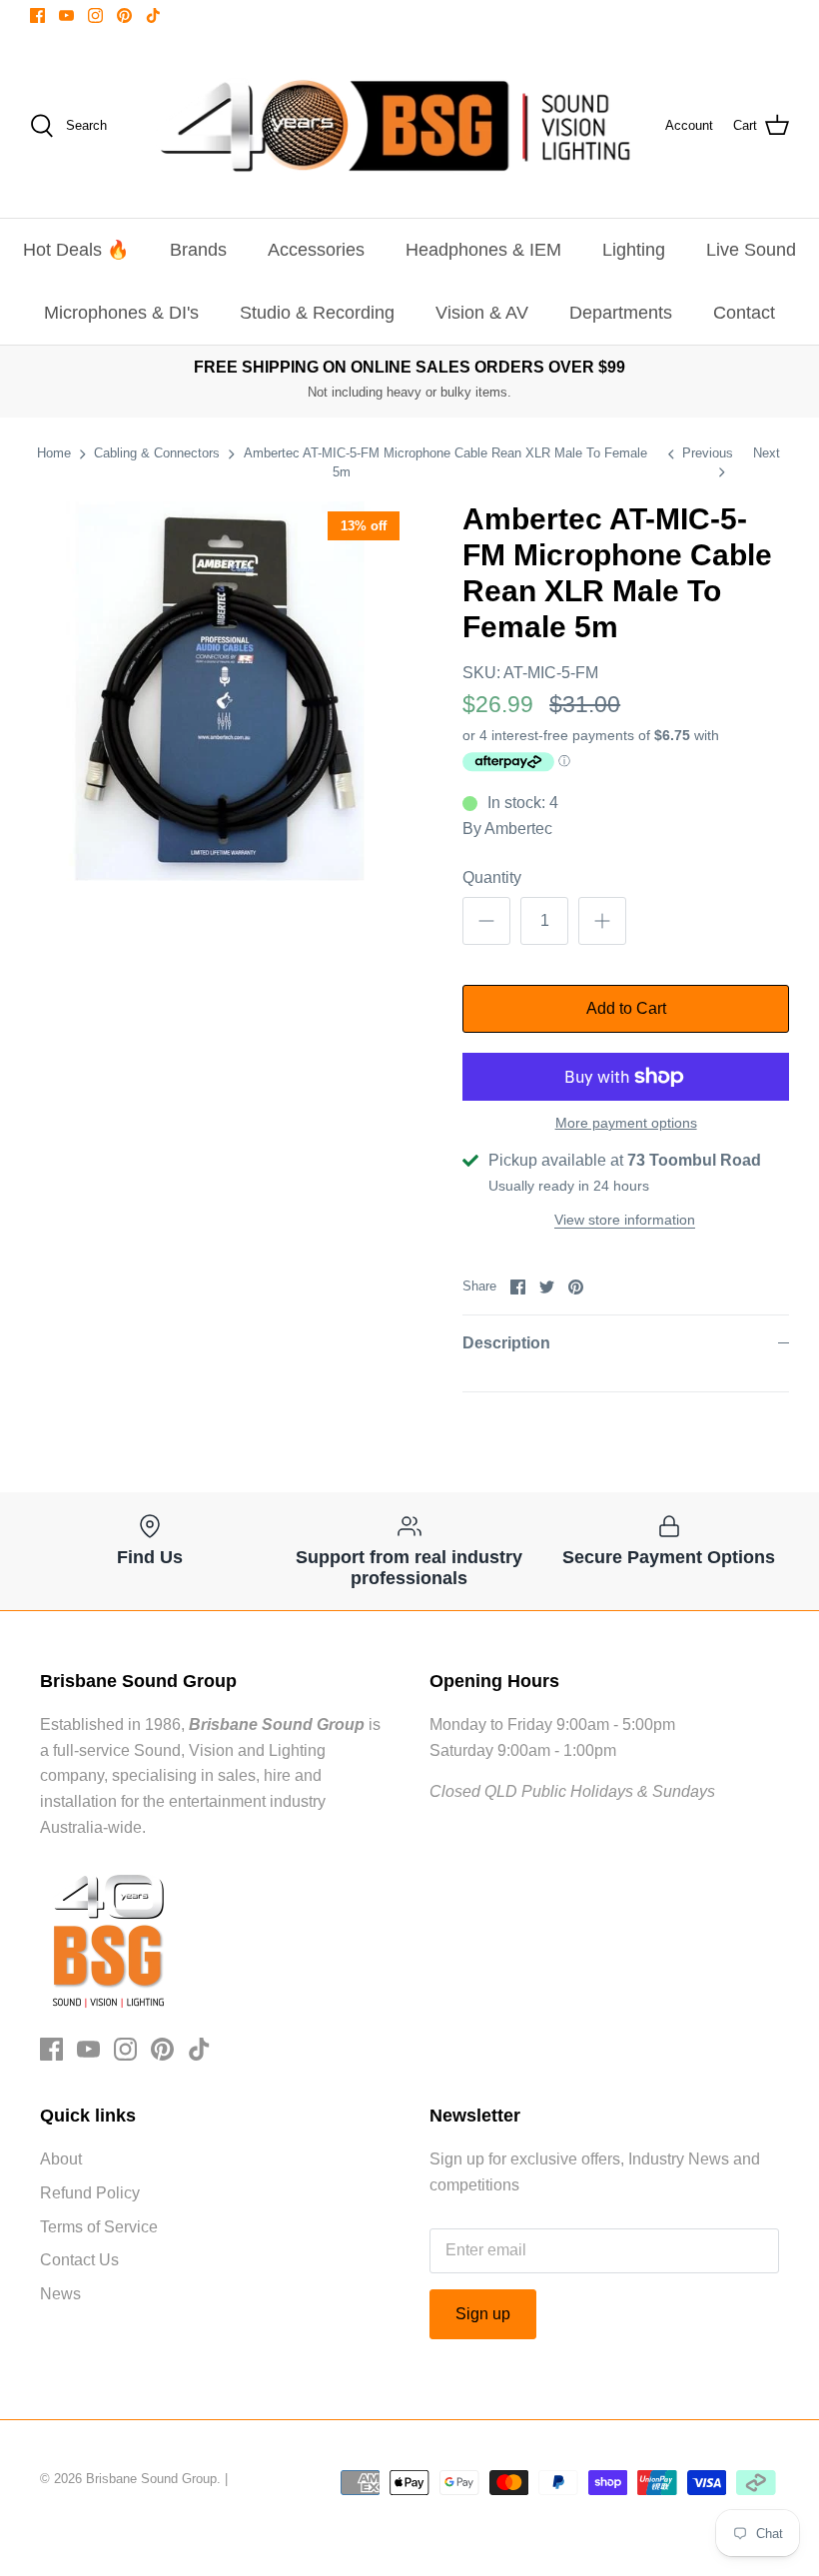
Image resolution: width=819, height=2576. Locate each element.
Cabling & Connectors (157, 453)
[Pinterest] (124, 15)
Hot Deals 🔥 (76, 250)
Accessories (316, 250)
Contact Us (79, 2260)
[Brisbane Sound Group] (396, 126)
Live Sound (751, 250)
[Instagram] (95, 15)
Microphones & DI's (121, 313)
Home (54, 453)
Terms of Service (99, 2227)
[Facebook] (37, 15)
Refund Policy (90, 2193)
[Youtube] (66, 15)
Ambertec (518, 829)
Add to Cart (626, 1008)
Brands (198, 250)
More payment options (626, 1123)
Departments (621, 313)
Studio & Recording (317, 313)
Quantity (492, 877)
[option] (220, 691)
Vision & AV (482, 313)
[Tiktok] (153, 15)
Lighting (634, 250)
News (60, 2294)
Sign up (483, 2314)
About (61, 2159)
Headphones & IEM (483, 250)
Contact (744, 313)
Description (506, 1343)
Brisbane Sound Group (151, 2479)
